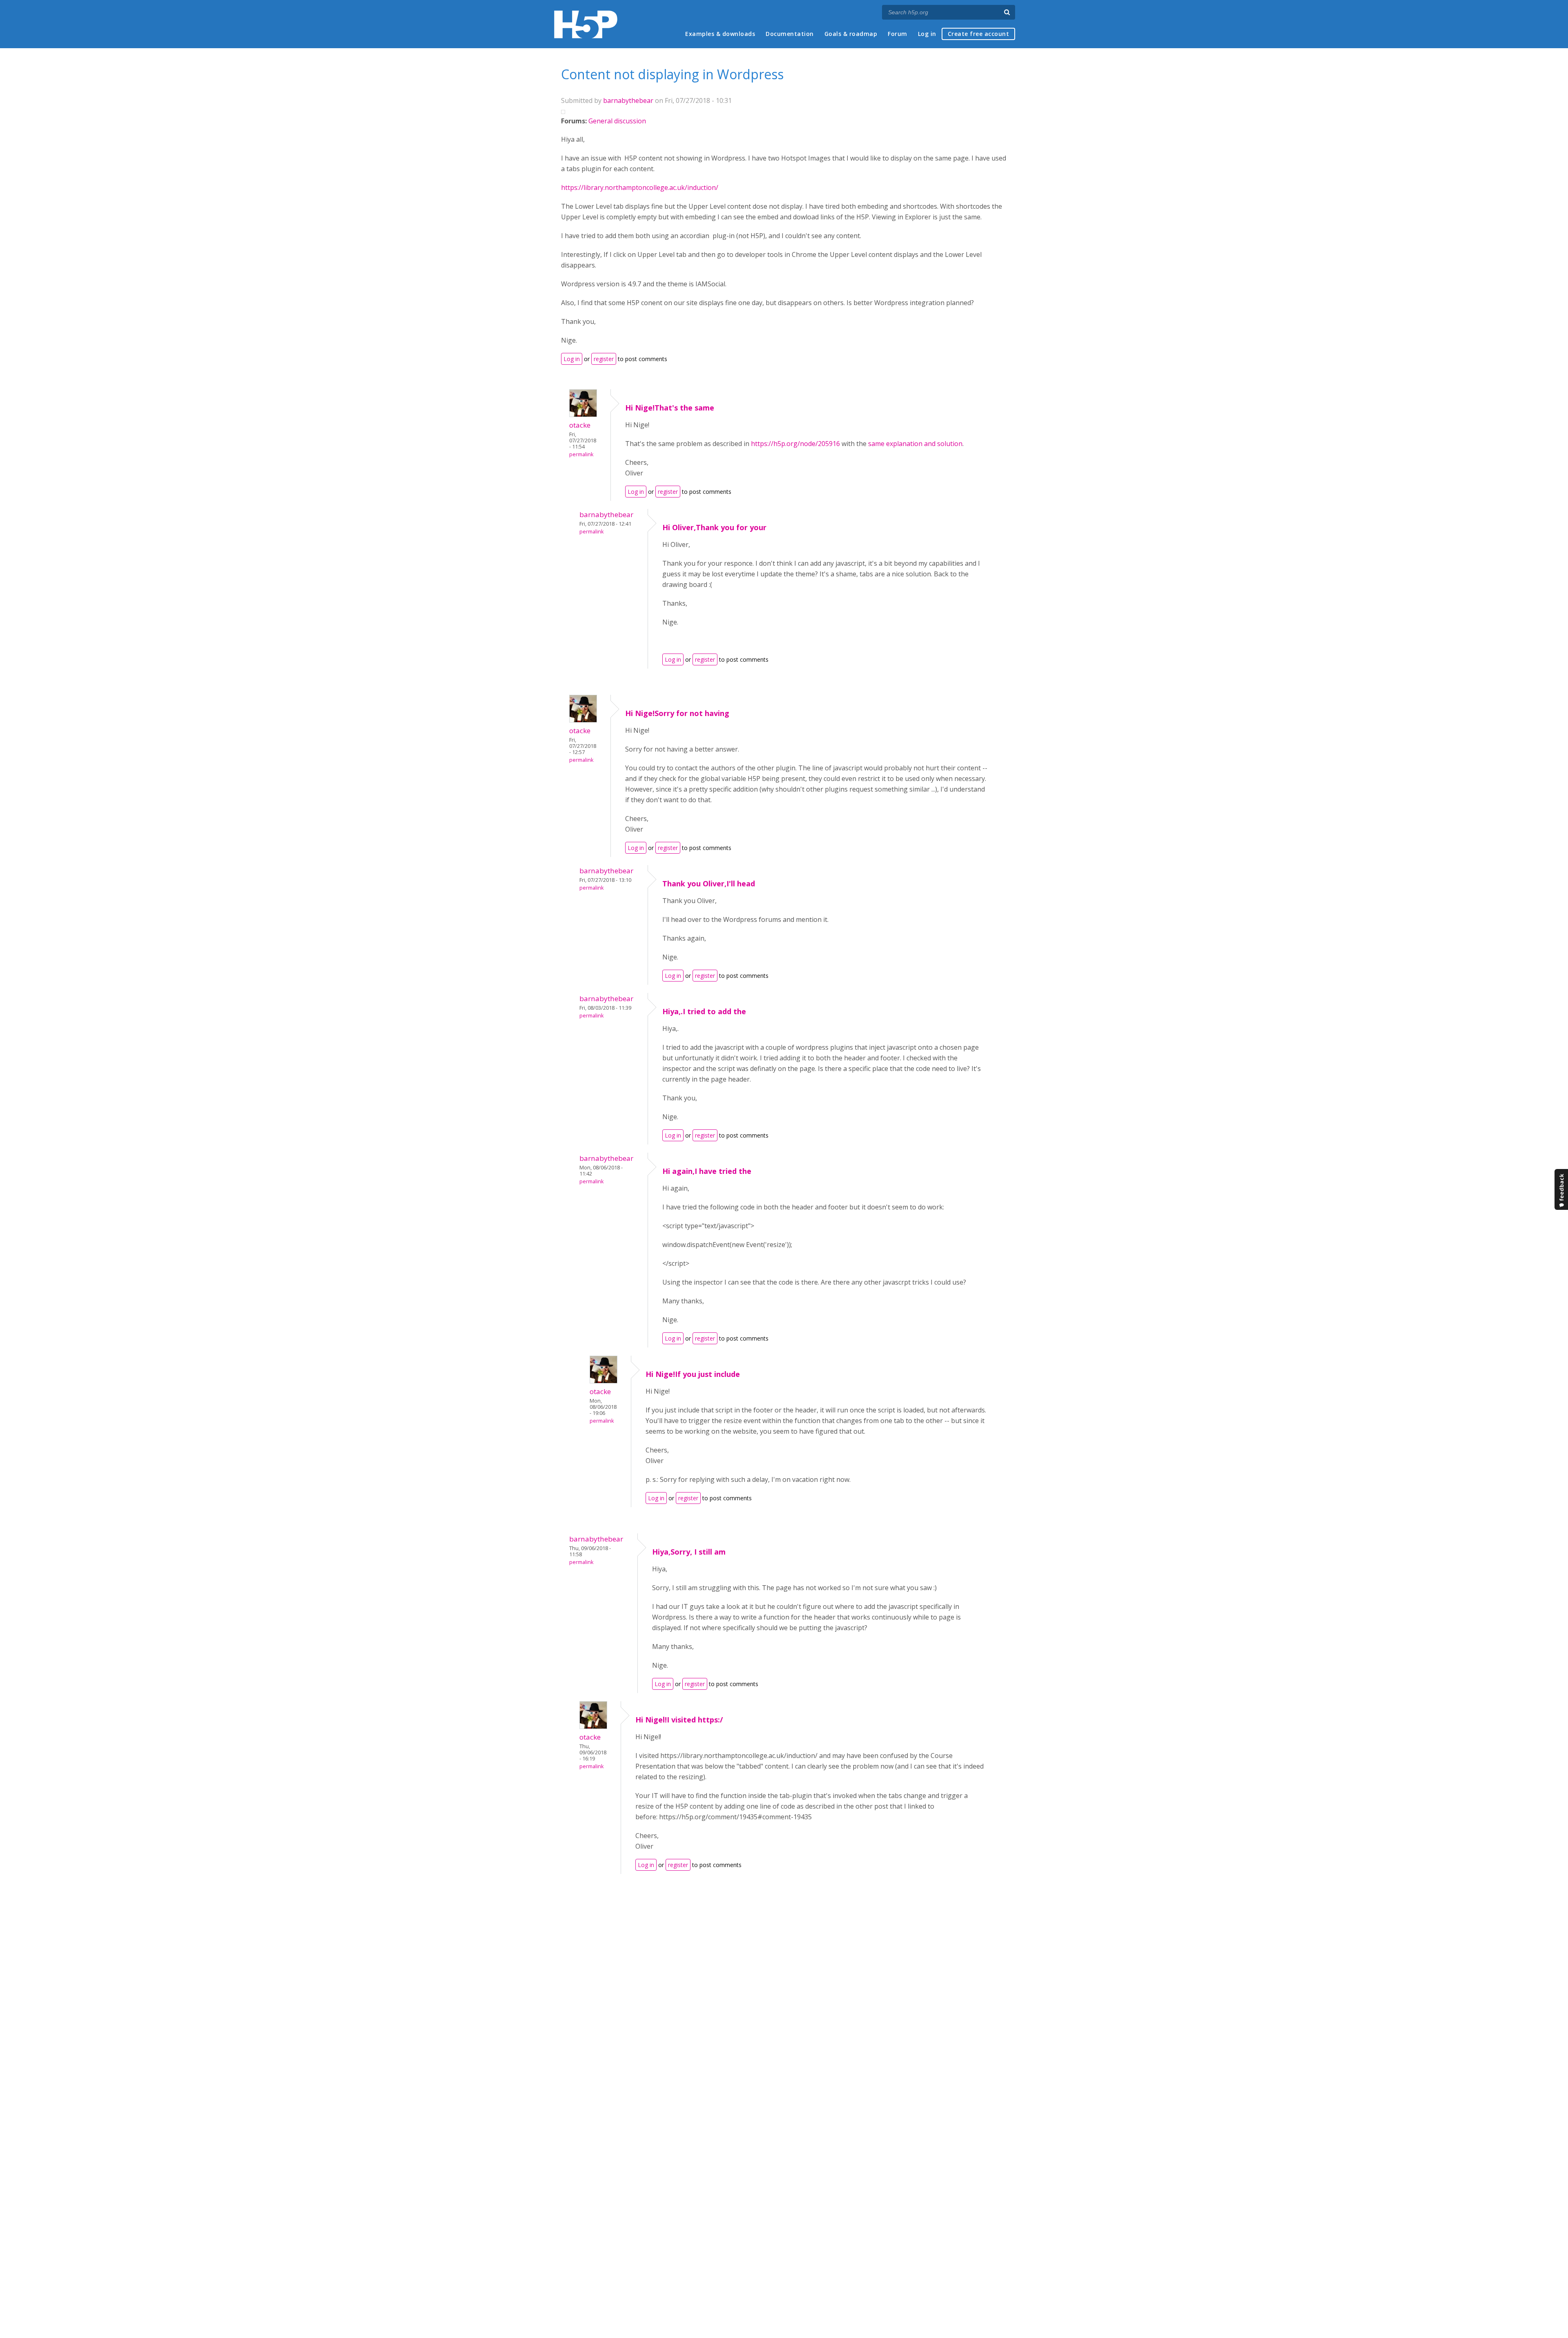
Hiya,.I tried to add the (704, 1011)
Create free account (979, 34)
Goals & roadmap (851, 34)
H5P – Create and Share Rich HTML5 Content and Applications (586, 24)
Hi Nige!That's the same (670, 408)
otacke (580, 425)
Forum (898, 34)
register (604, 359)
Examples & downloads (720, 34)
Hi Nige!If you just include (693, 1374)
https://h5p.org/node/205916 (795, 444)
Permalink (581, 454)
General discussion (617, 121)
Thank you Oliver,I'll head (709, 883)
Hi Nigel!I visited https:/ (679, 1720)
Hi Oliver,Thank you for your (714, 527)
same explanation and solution (915, 444)
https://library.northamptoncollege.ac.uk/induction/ (640, 187)
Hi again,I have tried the (707, 1171)
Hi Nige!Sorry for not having (677, 713)
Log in (927, 34)
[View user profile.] (583, 415)
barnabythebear (628, 100)
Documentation (790, 34)
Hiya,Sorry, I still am (689, 1552)
